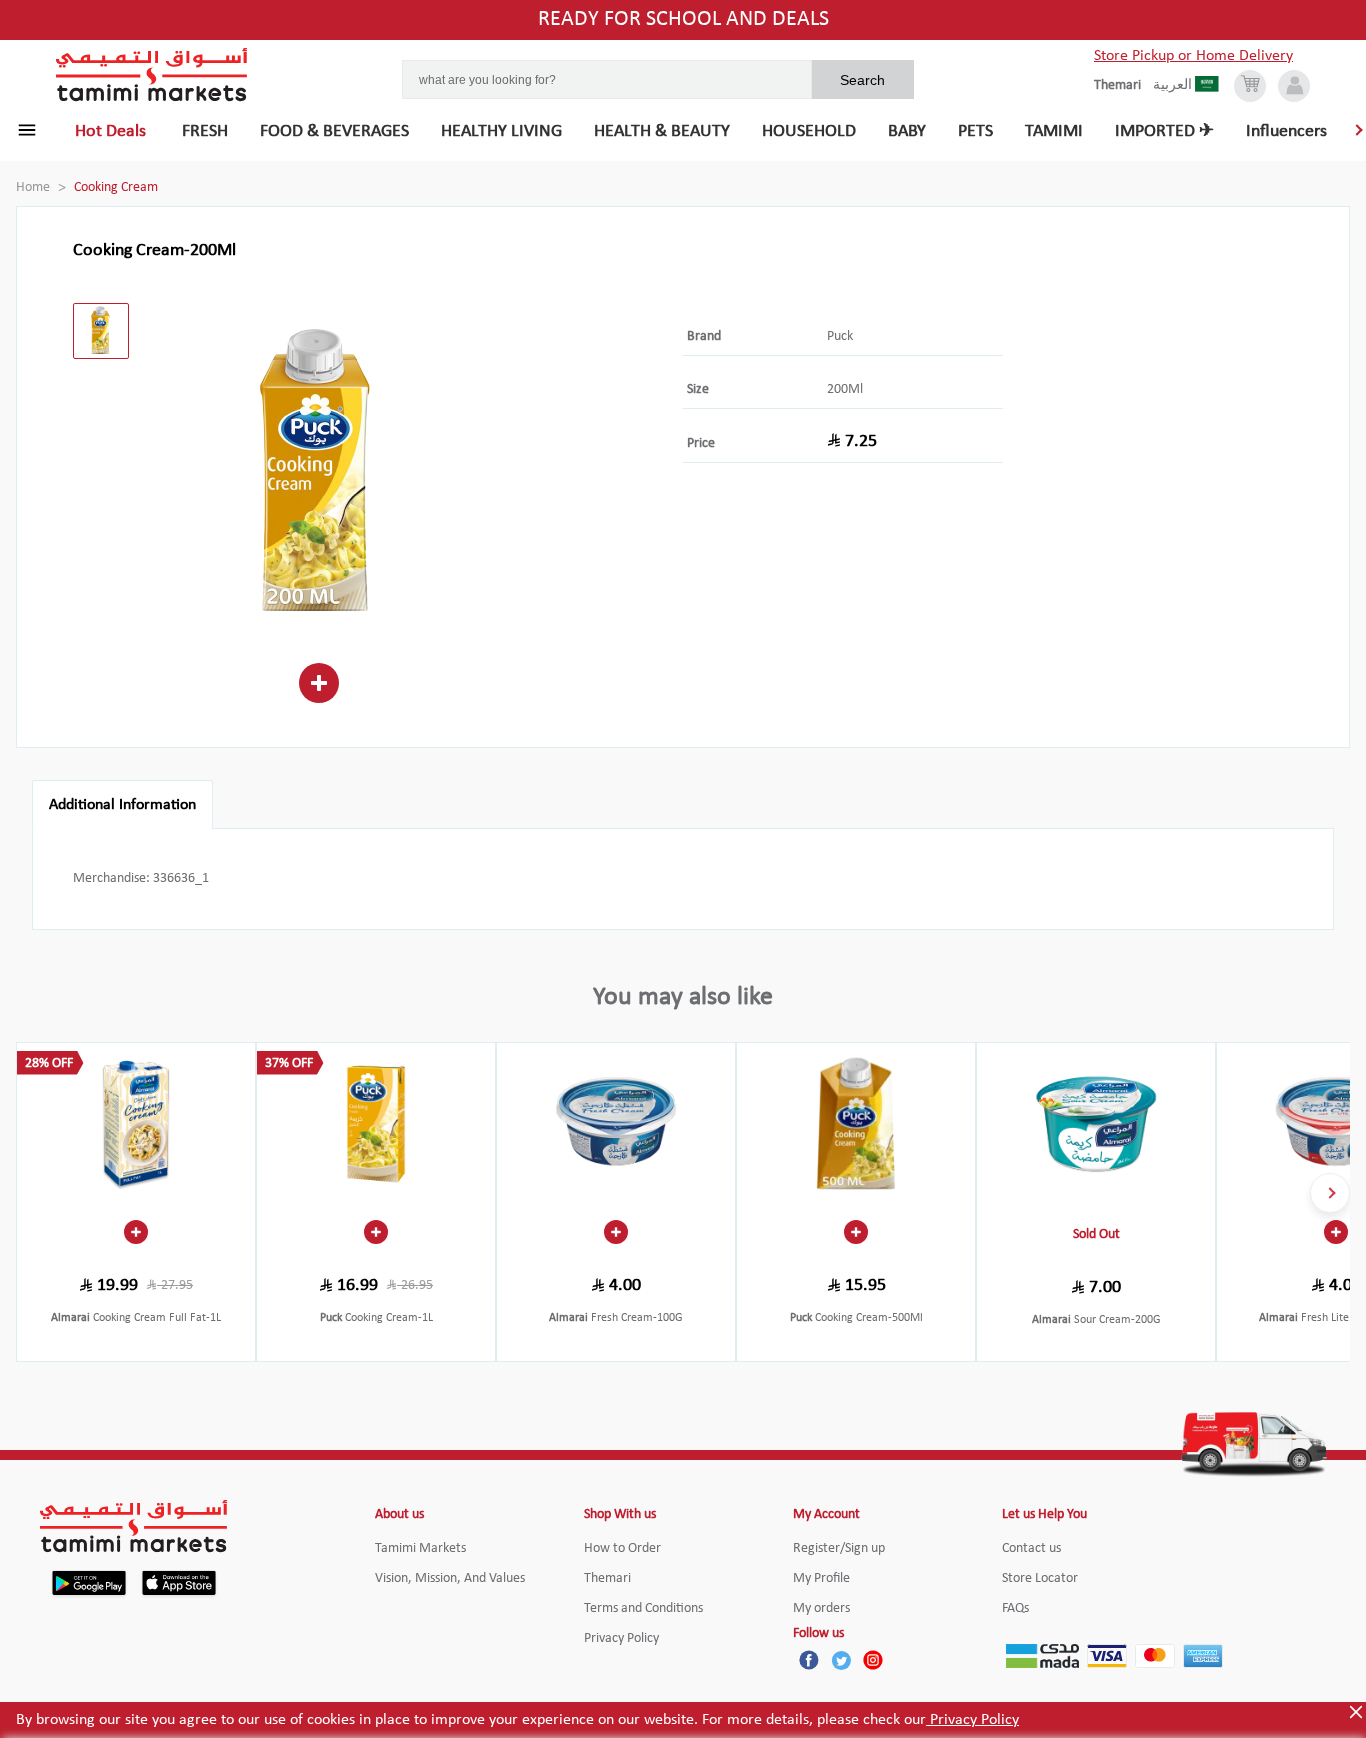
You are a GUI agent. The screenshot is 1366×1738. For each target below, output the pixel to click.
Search (862, 80)
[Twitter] (841, 1660)
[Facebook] (809, 1660)
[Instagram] (873, 1660)
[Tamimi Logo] (152, 75)
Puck (840, 336)
